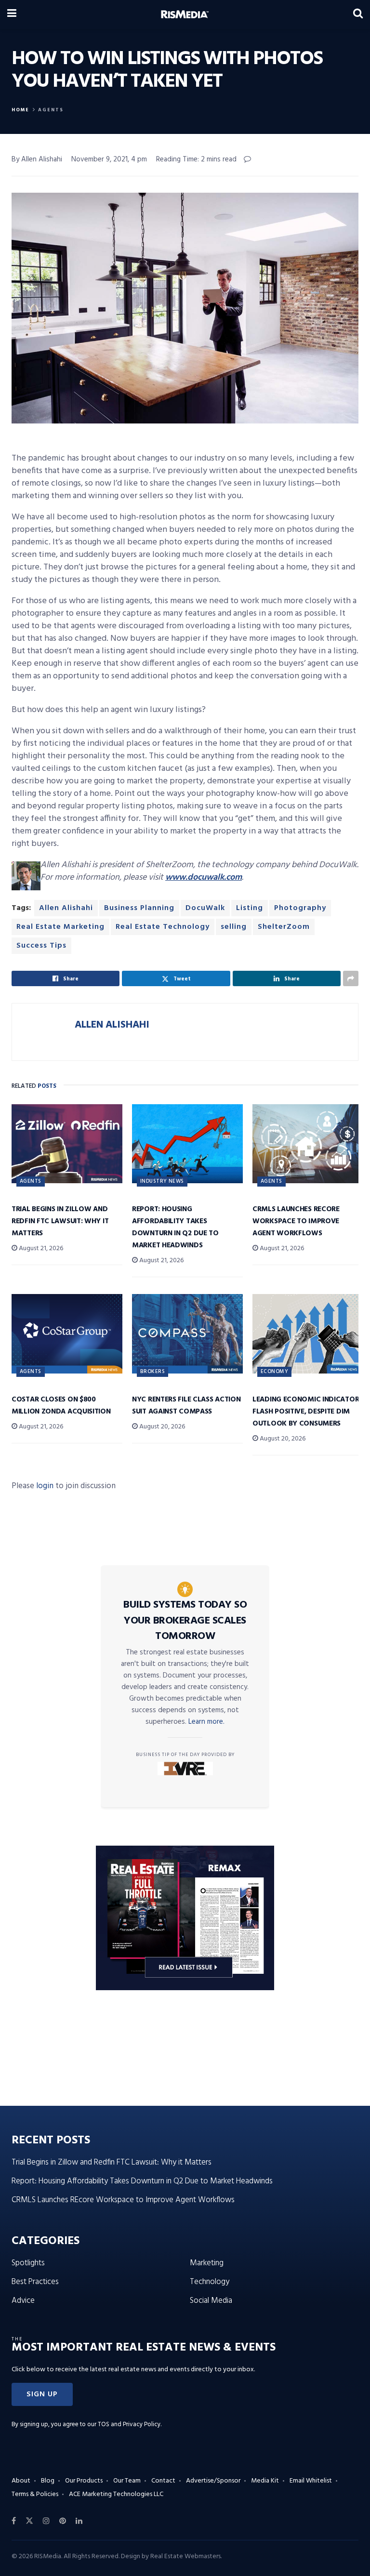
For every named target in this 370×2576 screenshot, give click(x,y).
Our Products (84, 2481)
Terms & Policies (35, 2494)
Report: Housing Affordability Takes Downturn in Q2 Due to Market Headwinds (175, 1227)
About (21, 2481)
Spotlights (28, 2263)
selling (234, 927)
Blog (48, 2481)
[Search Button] (358, 14)
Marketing (207, 2263)
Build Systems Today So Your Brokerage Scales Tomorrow (185, 1621)
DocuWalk (205, 908)
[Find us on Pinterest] (63, 2521)
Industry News (162, 1181)
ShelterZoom (284, 927)
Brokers (152, 1372)
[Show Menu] (12, 14)
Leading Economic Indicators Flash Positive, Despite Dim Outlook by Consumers (308, 1412)
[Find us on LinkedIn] (79, 2521)
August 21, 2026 (40, 1248)
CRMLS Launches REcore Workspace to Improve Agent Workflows (296, 1221)
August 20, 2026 (161, 1427)
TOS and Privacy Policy (129, 2424)
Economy (274, 1372)
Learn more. (206, 1722)
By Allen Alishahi (37, 159)
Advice (23, 2301)
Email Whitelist (311, 2481)
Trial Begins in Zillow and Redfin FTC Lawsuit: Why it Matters (60, 1221)
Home (20, 110)
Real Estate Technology (163, 927)
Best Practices (35, 2282)
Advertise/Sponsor (213, 2481)
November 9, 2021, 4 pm (109, 159)
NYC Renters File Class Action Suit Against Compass (186, 1406)
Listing (250, 908)
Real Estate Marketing (60, 927)
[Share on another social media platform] (351, 978)
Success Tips (41, 946)
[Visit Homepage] (185, 14)
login (45, 1486)
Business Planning (139, 908)
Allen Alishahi (66, 908)
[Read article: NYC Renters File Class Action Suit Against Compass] (187, 1334)
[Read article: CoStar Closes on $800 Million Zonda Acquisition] (67, 1334)
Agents (51, 110)
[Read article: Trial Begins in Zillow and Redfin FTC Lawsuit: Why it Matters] (67, 1144)
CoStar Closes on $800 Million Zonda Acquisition (61, 1406)
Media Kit (265, 2481)
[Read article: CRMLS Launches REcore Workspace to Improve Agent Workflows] (308, 1144)
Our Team (127, 2481)
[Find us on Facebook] (14, 2521)
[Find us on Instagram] (46, 2521)
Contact (163, 2481)
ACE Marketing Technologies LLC (116, 2494)
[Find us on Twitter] (29, 2521)
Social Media (211, 2301)
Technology (210, 2282)
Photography (300, 908)
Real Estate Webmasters (185, 2556)
